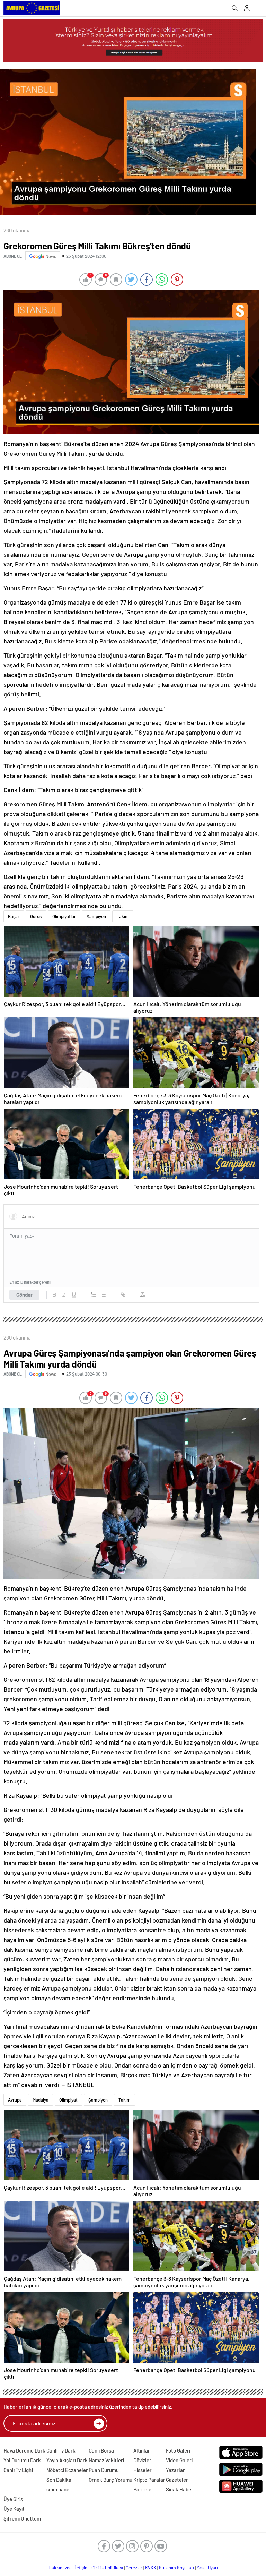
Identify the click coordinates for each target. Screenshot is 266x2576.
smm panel (59, 2489)
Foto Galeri (178, 2450)
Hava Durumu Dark (24, 2450)
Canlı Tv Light (19, 2470)
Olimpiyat (68, 2100)
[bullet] (103, 1295)
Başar (14, 916)
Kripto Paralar (149, 2480)
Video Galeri (179, 2460)
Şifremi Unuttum (22, 2518)
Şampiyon (96, 916)
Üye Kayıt (14, 2509)
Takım (123, 916)
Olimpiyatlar (64, 916)
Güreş (36, 916)
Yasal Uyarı (207, 2568)
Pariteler (143, 2489)
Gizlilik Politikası (107, 2568)
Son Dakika (59, 2480)
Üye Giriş (13, 2499)
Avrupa (15, 2100)
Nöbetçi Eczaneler (67, 2470)
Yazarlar (175, 2470)
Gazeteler (177, 2480)
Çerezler (134, 2568)
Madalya (41, 2100)
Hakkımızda (60, 2568)
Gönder (24, 1295)
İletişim (82, 2568)
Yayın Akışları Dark (67, 2460)
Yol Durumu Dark (22, 2460)
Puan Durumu (104, 2470)
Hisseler (143, 2470)
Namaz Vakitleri (106, 2460)
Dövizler (142, 2460)
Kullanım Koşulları (176, 2568)
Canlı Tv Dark (61, 2450)
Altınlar (142, 2450)
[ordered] (94, 1295)
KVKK (151, 2568)
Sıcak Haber (180, 2489)
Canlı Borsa (101, 2450)
